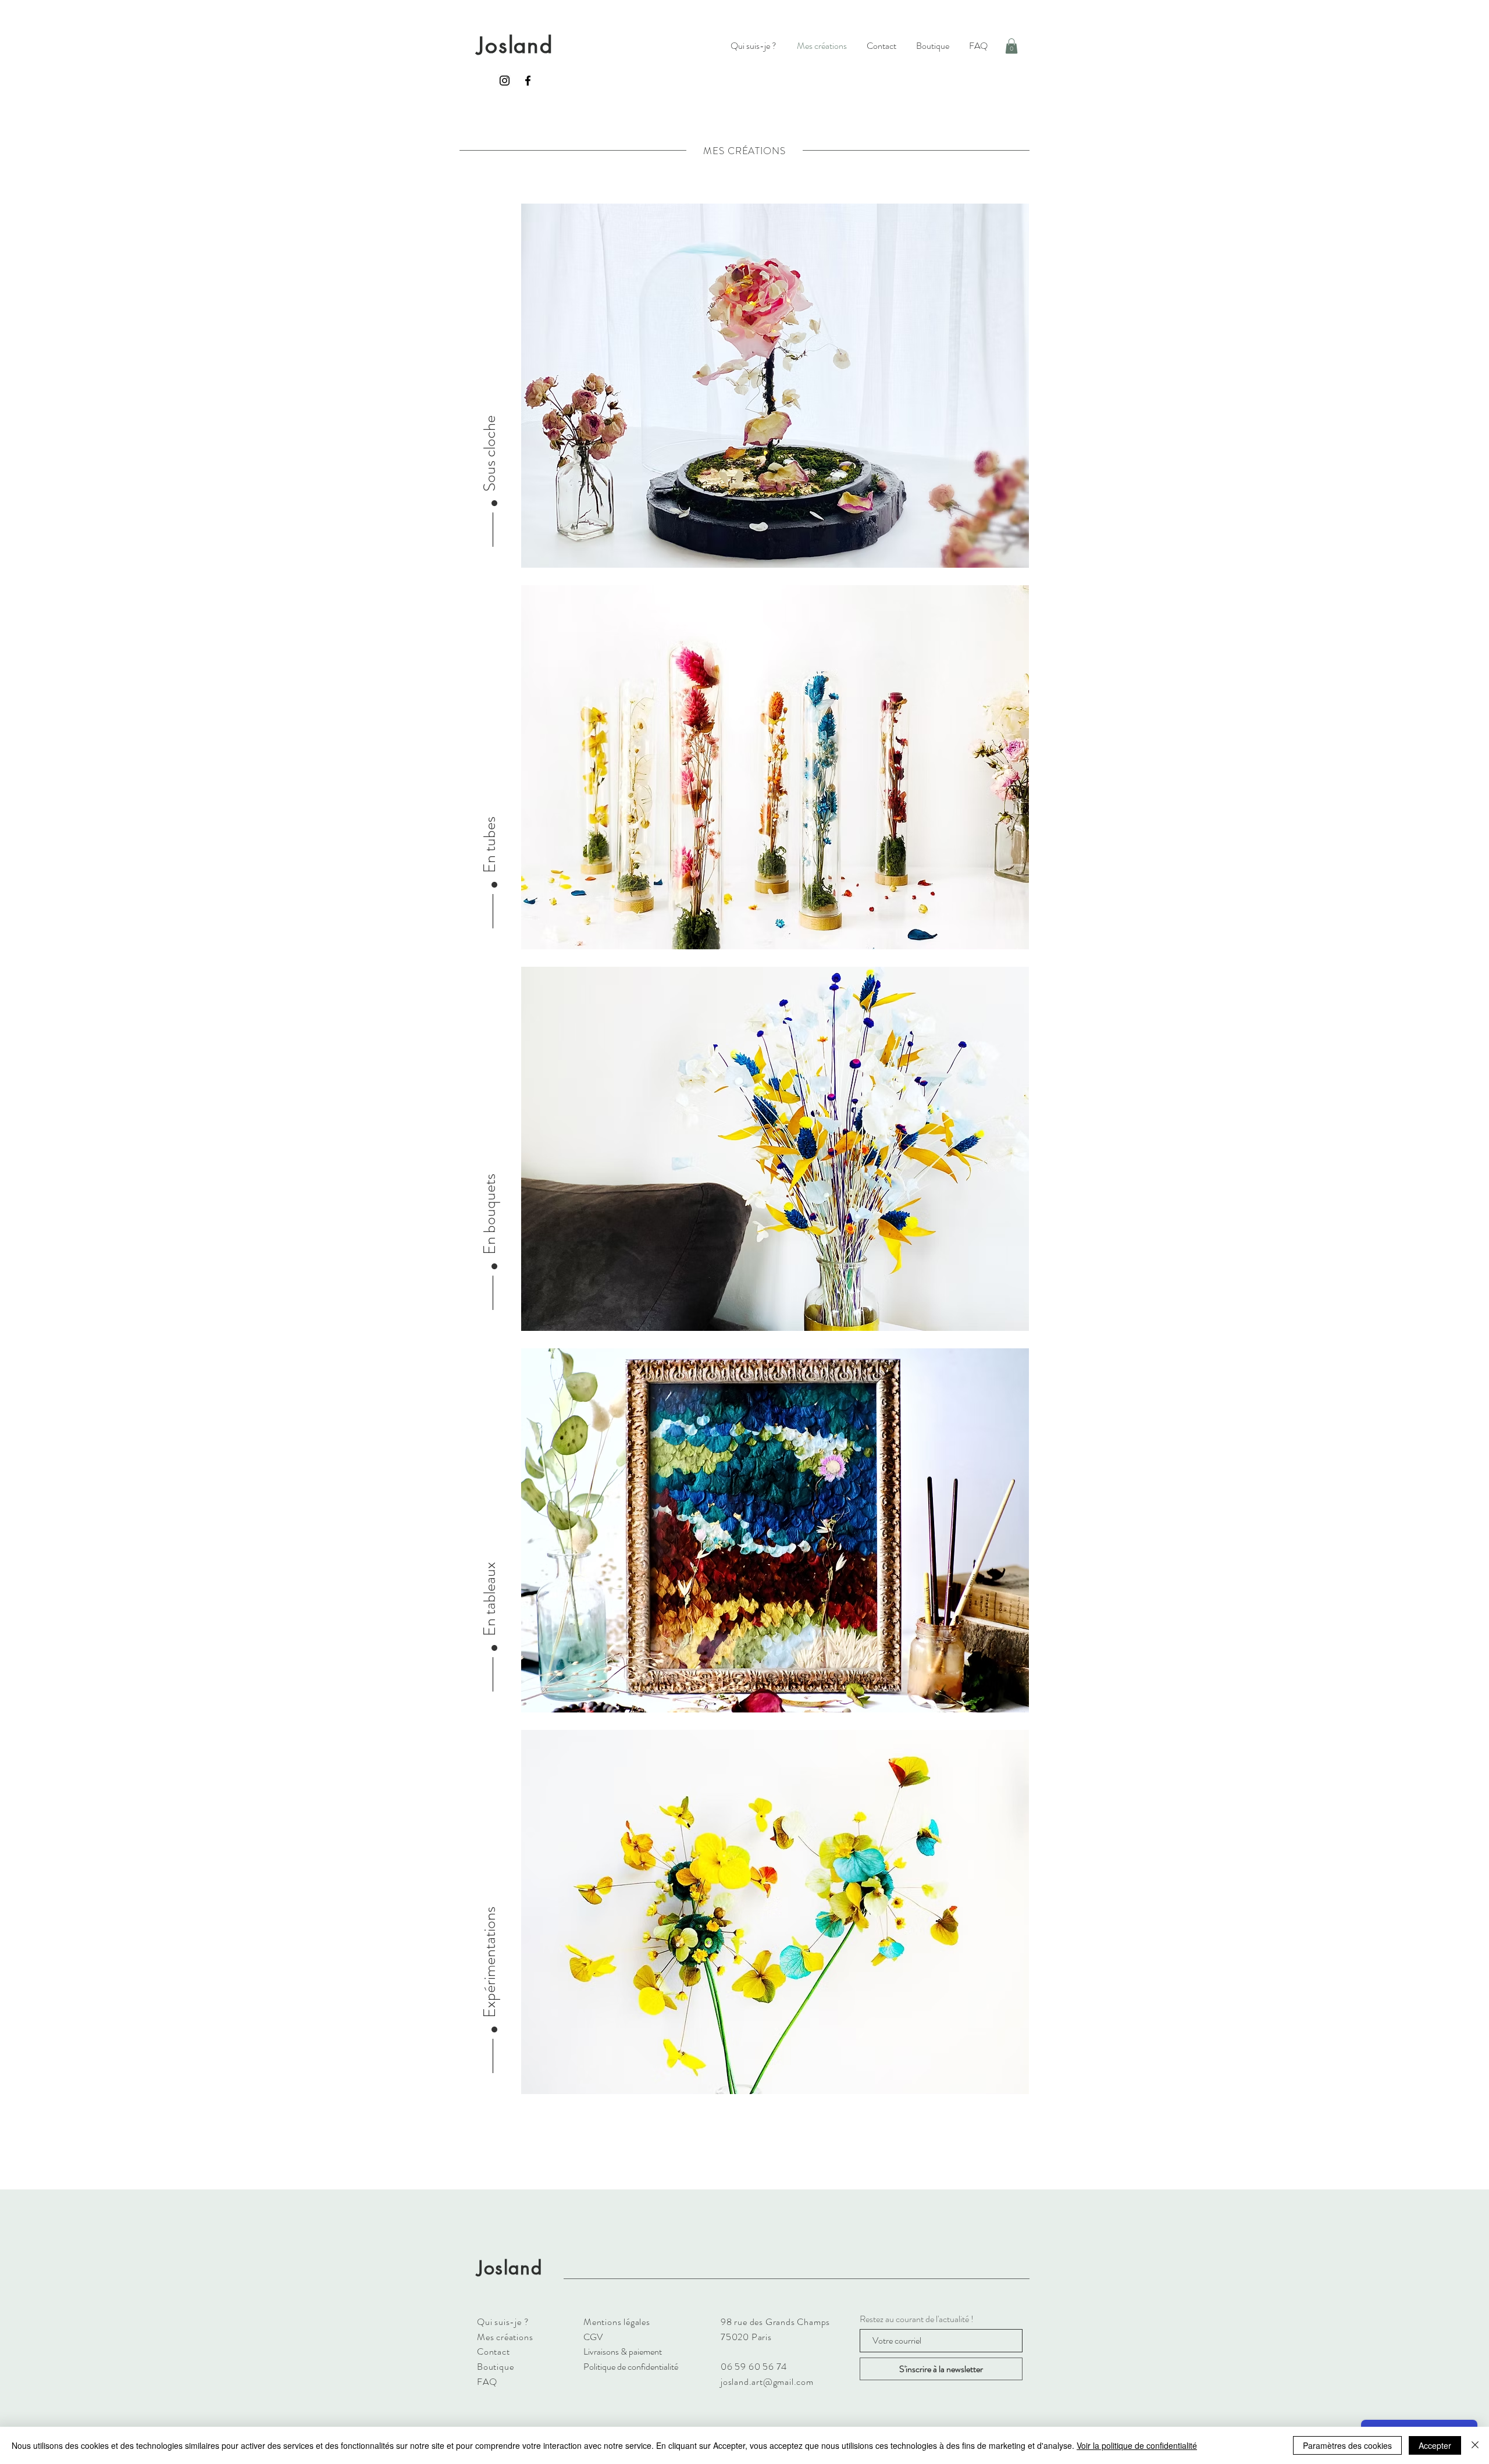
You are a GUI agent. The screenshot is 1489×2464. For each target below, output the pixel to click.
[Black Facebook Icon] (528, 81)
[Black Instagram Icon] (505, 81)
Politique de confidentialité (631, 2367)
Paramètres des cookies (1347, 2445)
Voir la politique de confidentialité (1137, 2445)
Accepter (1435, 2445)
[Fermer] (1475, 2445)
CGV (593, 2337)
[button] (1011, 46)
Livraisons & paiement (623, 2351)
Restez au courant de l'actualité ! (917, 2319)
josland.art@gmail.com (767, 2382)
